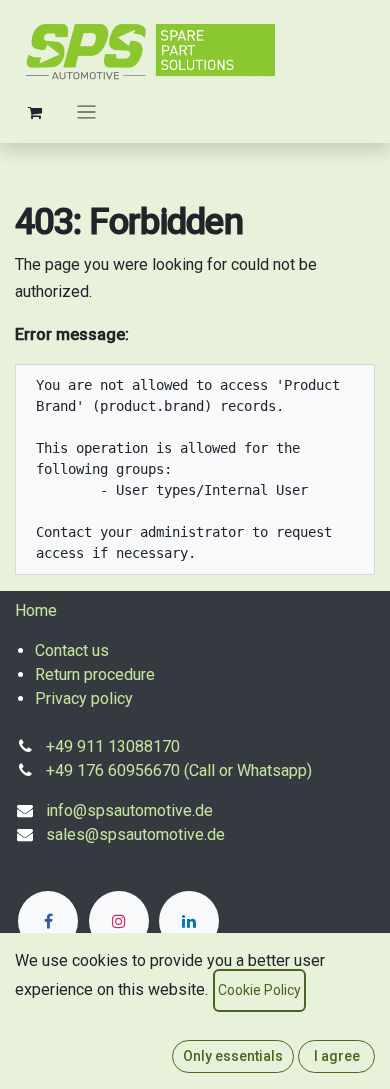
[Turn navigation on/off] (86, 111)
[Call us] (48, 921)
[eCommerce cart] (35, 112)
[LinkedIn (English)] (189, 921)
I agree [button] (337, 1056)
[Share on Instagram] (119, 921)
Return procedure (95, 674)
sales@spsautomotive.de (135, 834)
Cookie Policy (259, 990)
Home (36, 610)
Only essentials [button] (233, 1056)
